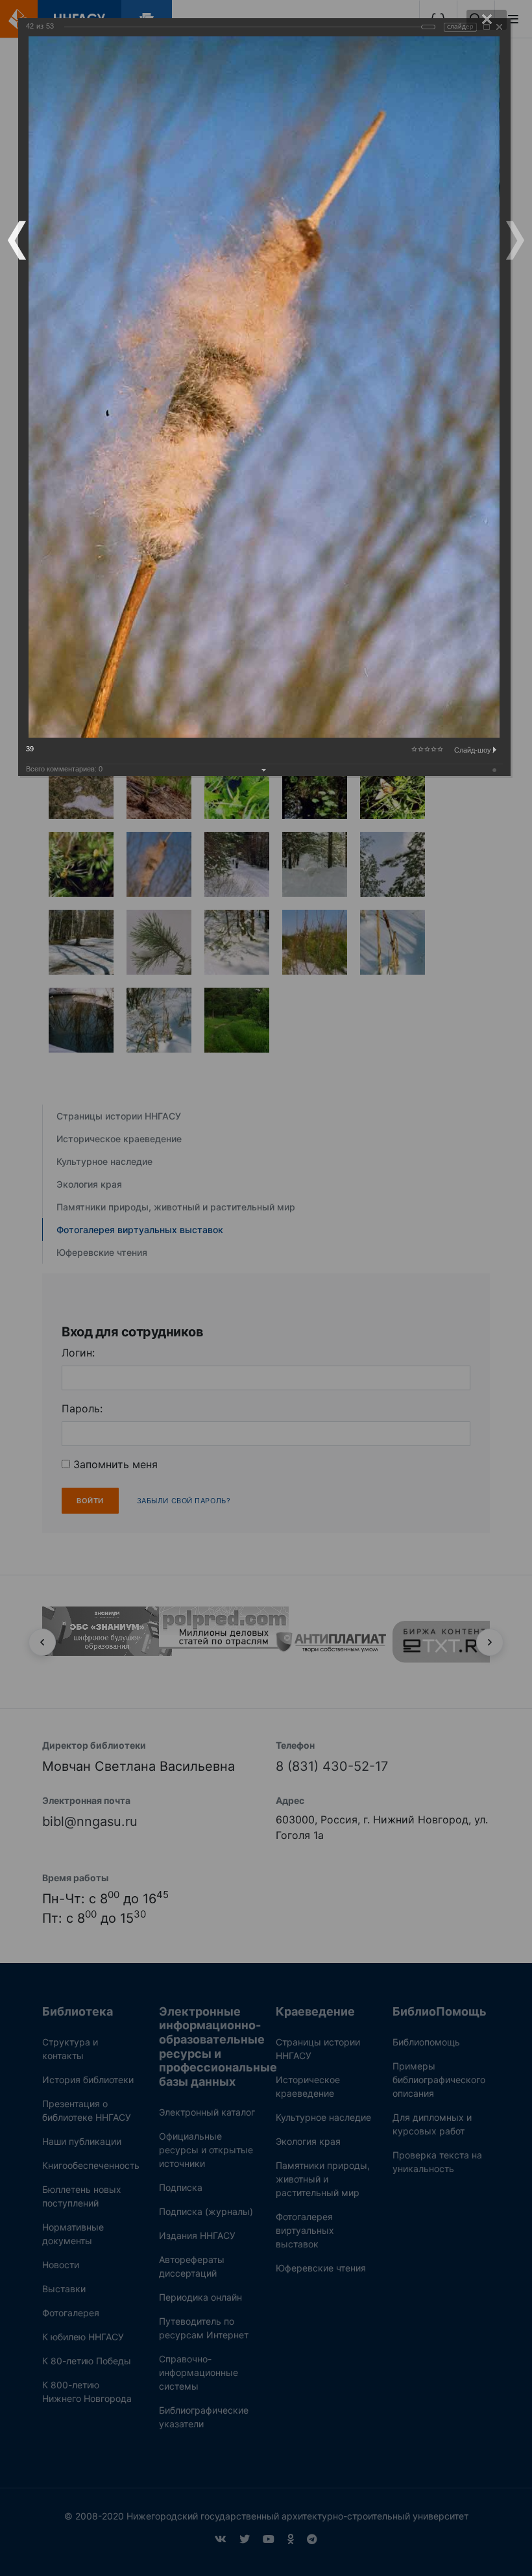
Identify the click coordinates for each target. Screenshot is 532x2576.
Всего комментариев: (64, 769)
